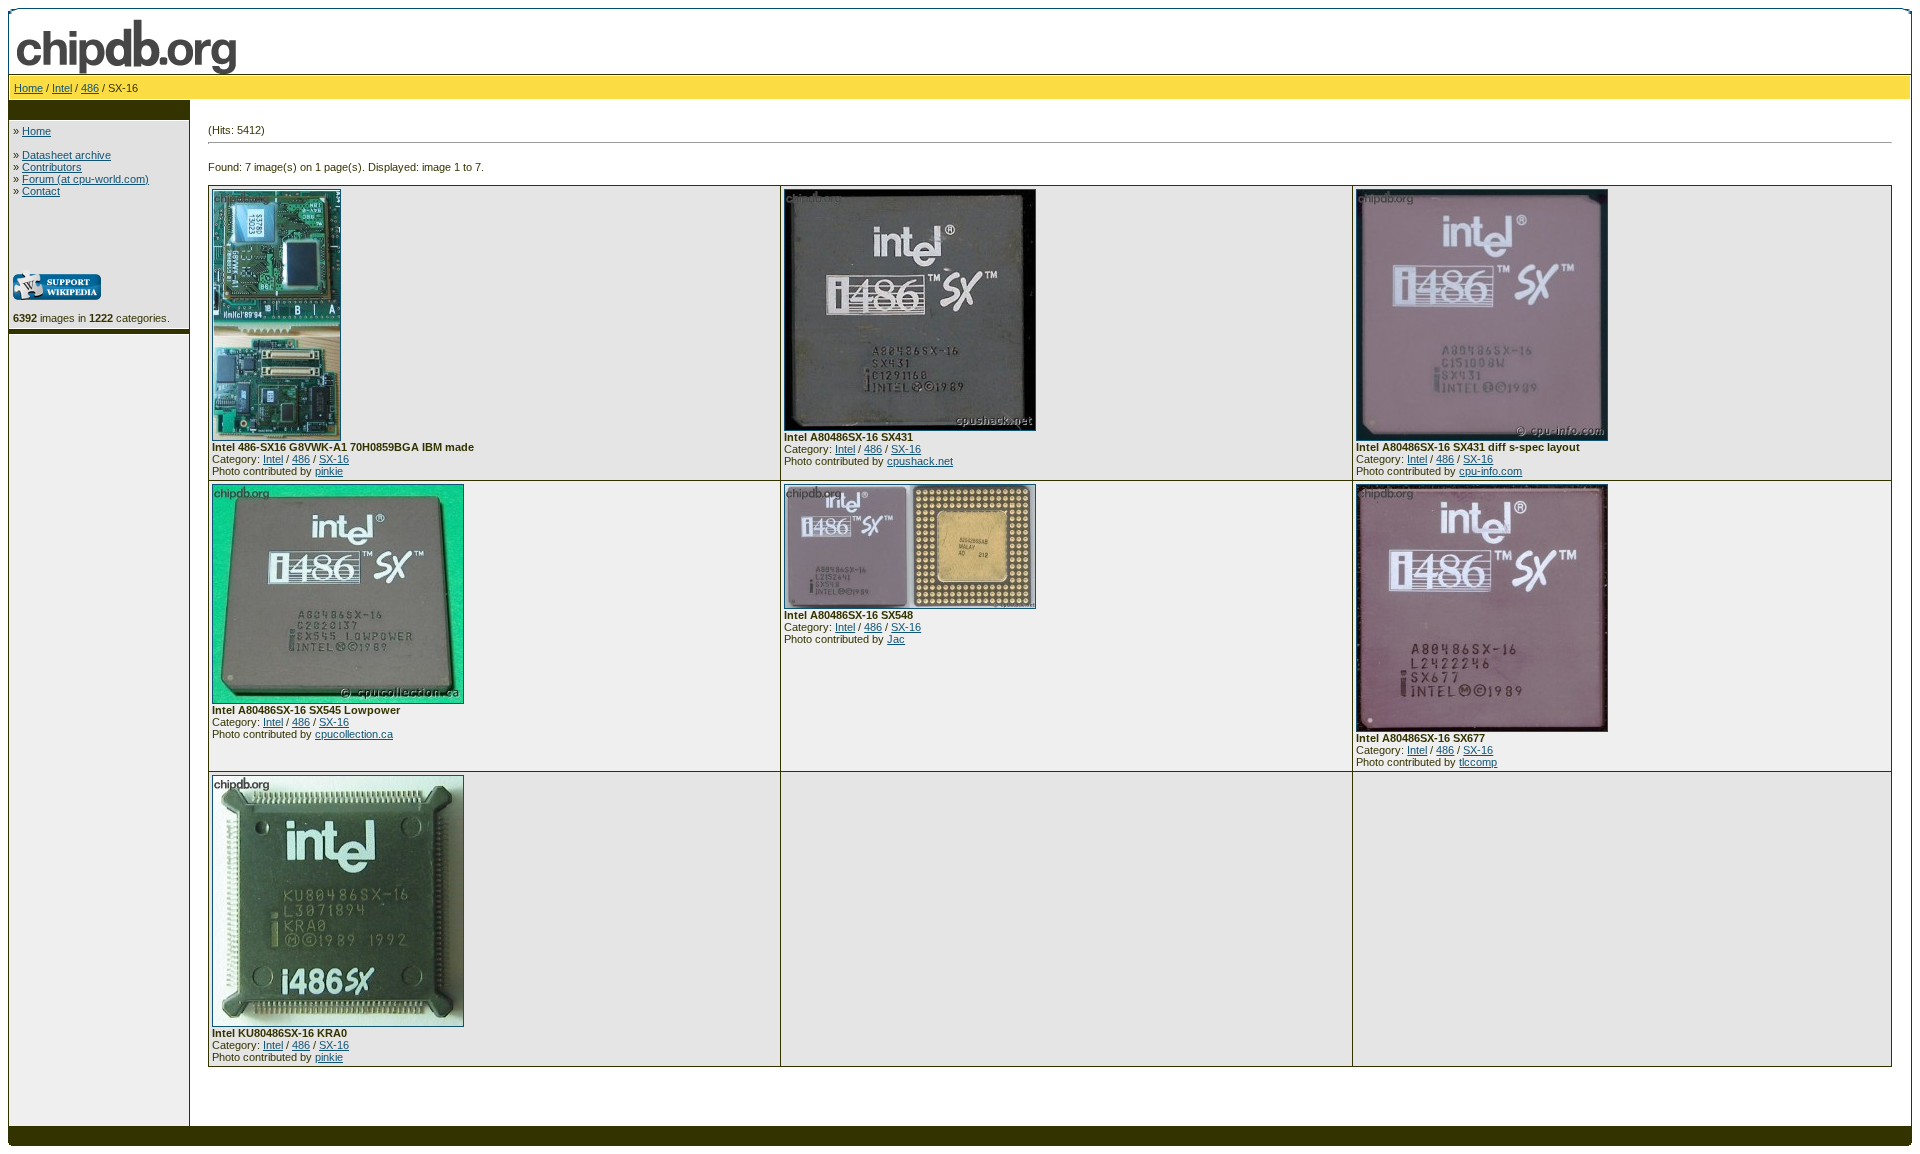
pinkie (329, 471)
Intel (62, 88)
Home (28, 88)
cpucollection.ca (354, 734)
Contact (41, 191)
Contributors (52, 167)
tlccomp (1478, 762)
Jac (896, 639)
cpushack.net (920, 461)
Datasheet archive (66, 155)
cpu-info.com (1490, 471)
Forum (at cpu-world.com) (85, 179)
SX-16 (334, 459)
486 (90, 88)
